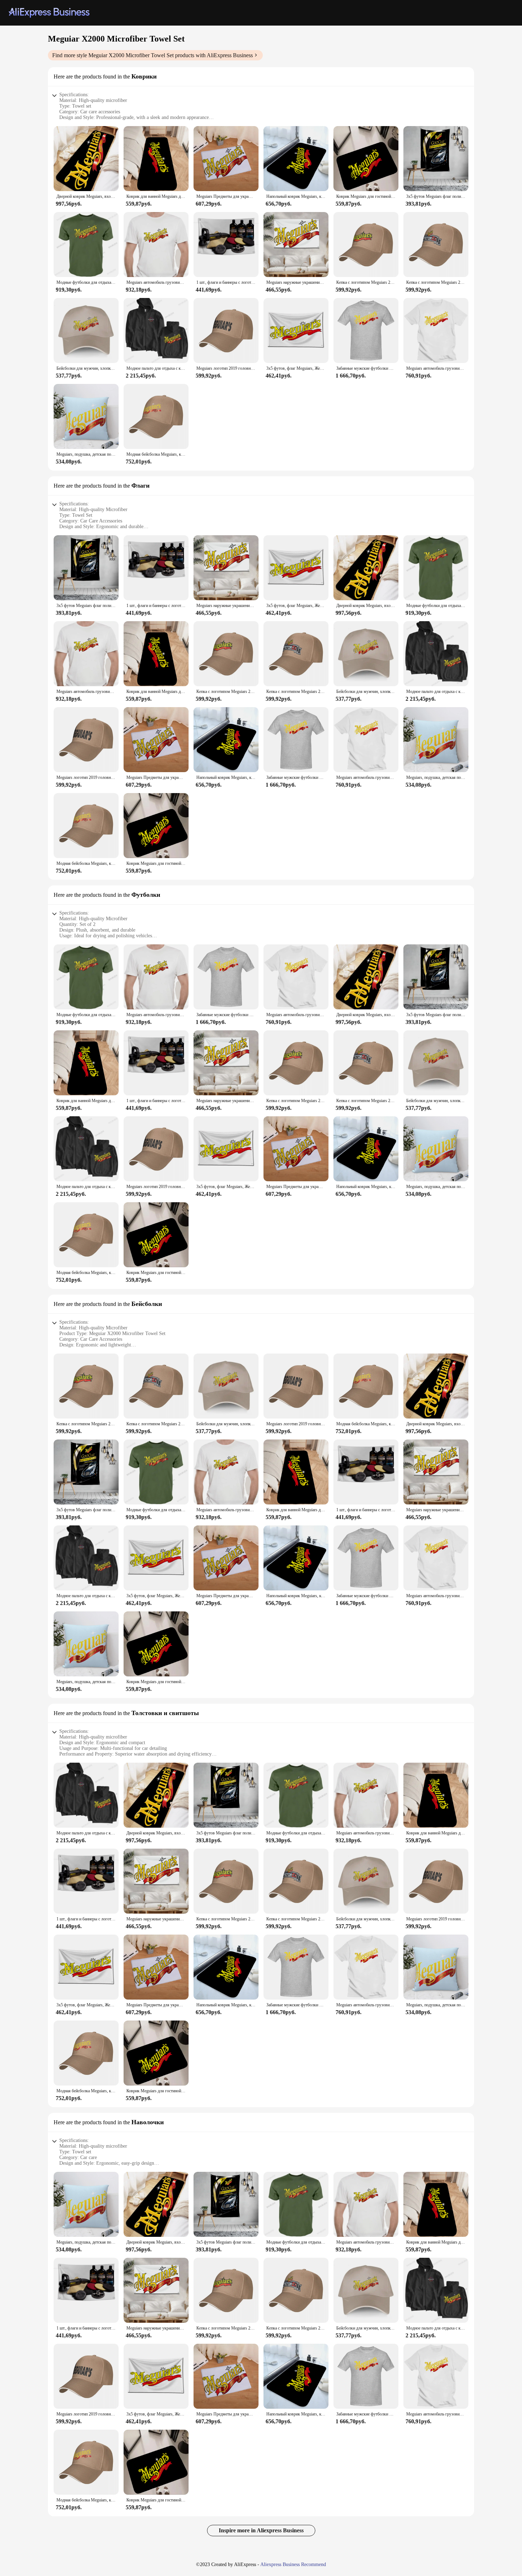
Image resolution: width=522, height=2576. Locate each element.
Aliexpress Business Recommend (293, 2564)
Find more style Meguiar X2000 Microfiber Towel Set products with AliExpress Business (153, 55)
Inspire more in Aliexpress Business (261, 2530)
